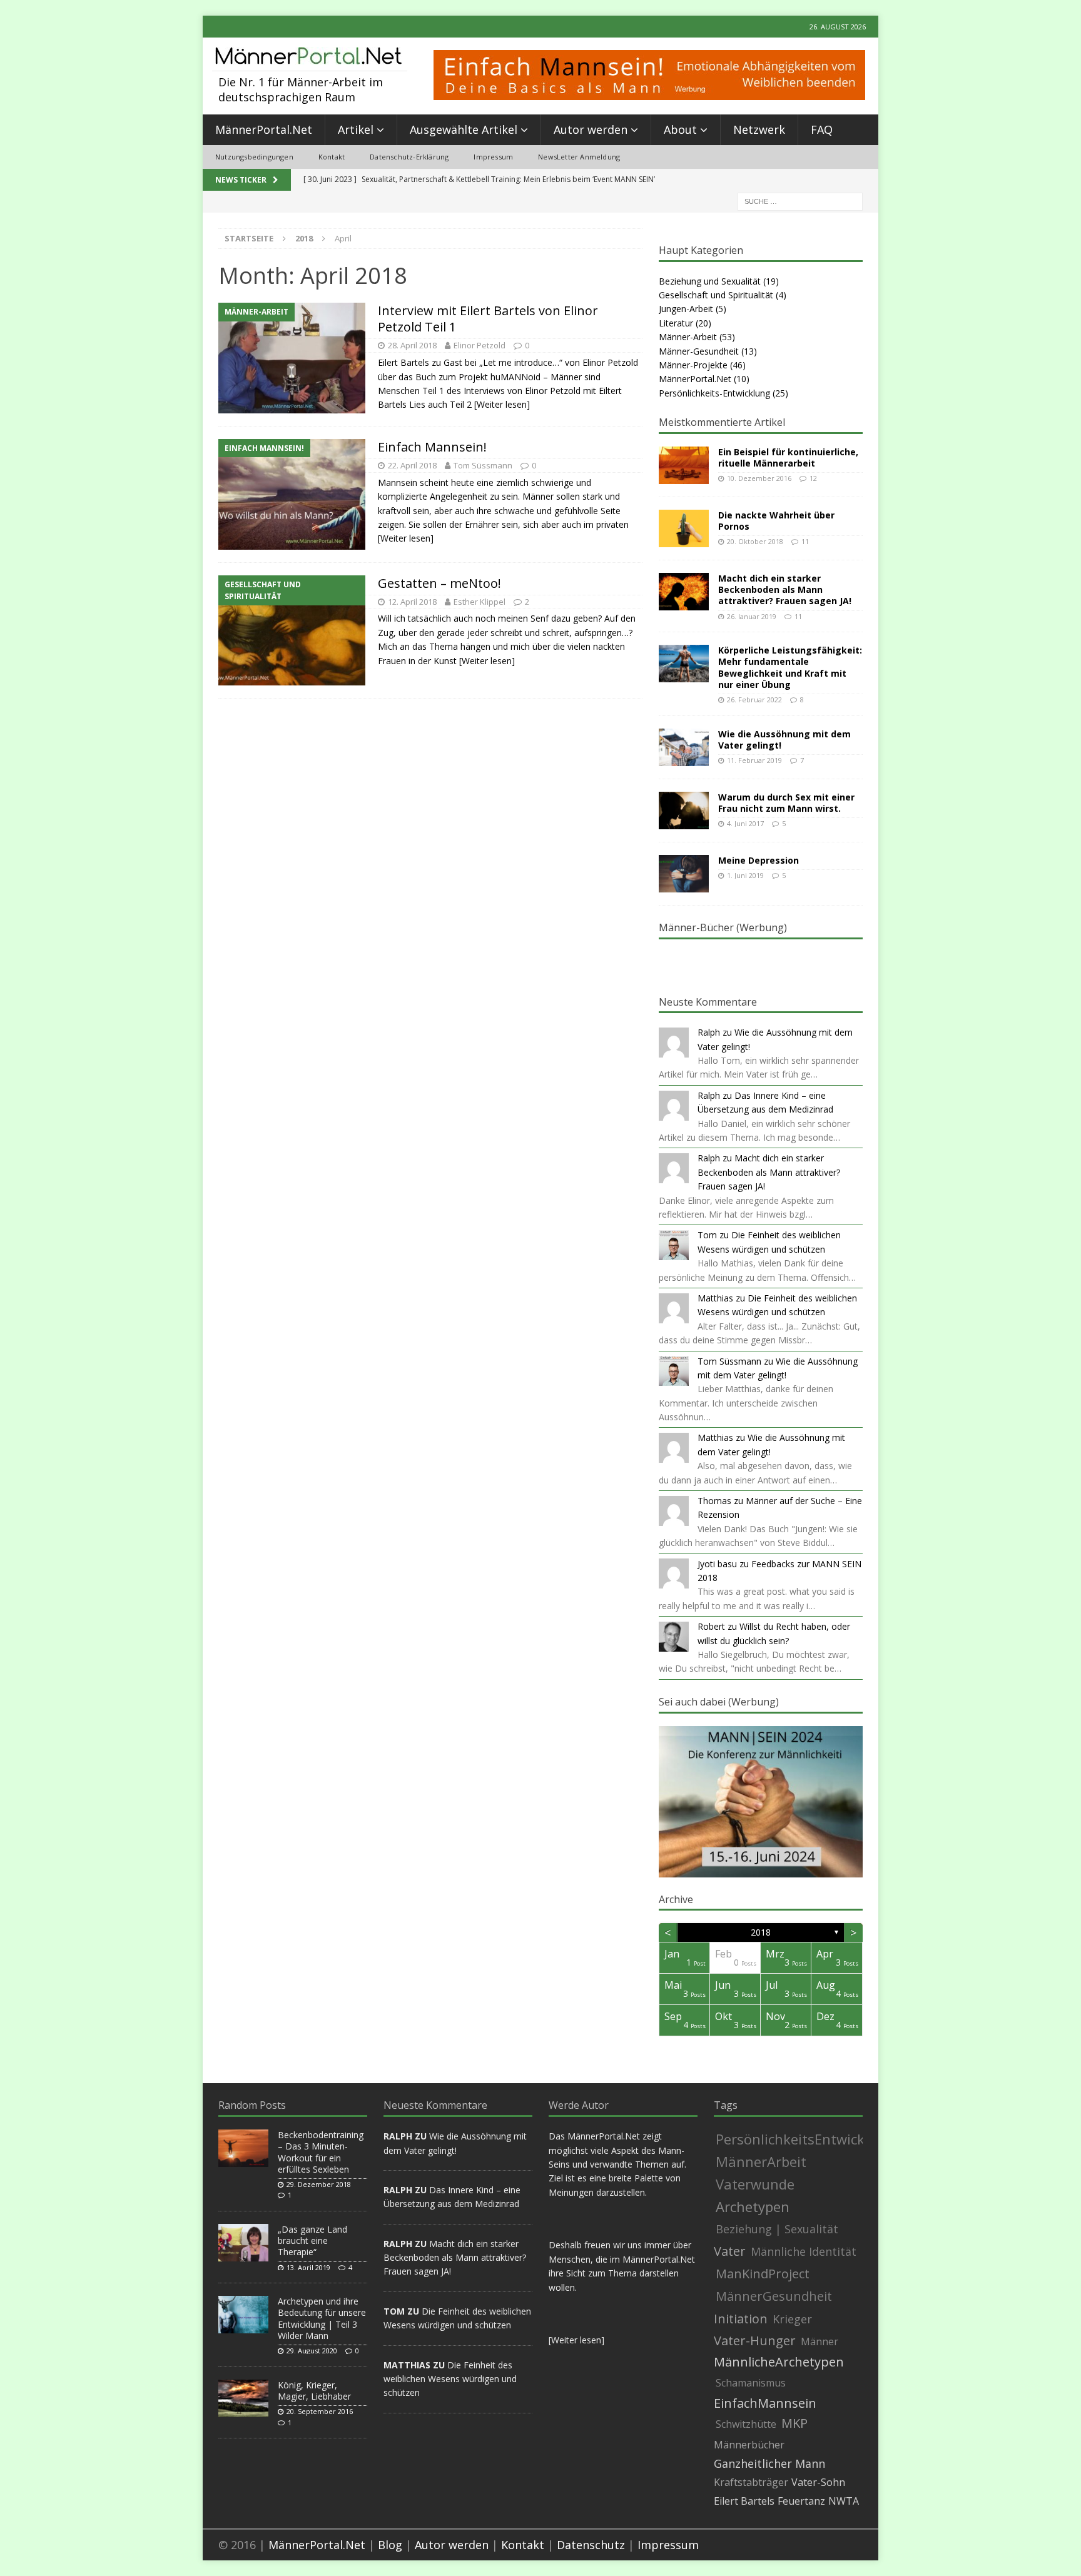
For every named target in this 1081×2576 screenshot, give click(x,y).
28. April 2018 (412, 345)
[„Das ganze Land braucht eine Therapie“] (243, 2243)
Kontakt (332, 157)
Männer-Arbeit (688, 337)
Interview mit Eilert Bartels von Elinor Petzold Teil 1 (488, 319)
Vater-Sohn (818, 2482)
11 (805, 541)
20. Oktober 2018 (755, 541)
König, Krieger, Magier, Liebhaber (314, 2391)
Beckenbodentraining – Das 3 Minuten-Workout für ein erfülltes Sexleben (321, 2152)
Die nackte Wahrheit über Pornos (776, 521)
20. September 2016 (320, 2411)
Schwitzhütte (746, 2424)
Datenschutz (591, 2545)
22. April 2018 (412, 465)
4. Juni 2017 (745, 823)
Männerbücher (749, 2445)
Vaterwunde (755, 2184)
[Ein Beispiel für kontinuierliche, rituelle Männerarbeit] (684, 465)
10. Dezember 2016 (759, 478)
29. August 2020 (312, 2351)
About (680, 129)
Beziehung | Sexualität (777, 2229)
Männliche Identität (804, 2251)
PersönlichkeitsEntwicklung (805, 2139)
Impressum (493, 157)
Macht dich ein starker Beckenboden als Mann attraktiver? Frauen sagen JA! (785, 589)
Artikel (356, 129)
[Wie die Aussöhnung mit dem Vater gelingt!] (684, 747)
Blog (390, 2545)
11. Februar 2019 (754, 760)
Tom (707, 1235)
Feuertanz (801, 2501)
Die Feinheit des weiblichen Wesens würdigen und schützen (450, 2379)
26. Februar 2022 (754, 700)
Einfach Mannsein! (432, 447)
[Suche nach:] (800, 200)
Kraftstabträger (751, 2482)
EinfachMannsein (765, 2403)
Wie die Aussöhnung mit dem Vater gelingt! (784, 740)
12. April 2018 (412, 602)
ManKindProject (763, 2274)
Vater (730, 2251)
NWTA (844, 2501)
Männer (820, 2341)
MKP (794, 2423)
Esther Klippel (480, 602)
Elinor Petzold (480, 345)
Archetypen (753, 2206)
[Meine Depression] (684, 874)
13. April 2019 (308, 2267)
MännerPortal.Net (264, 129)
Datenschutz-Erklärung (409, 157)
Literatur (676, 323)
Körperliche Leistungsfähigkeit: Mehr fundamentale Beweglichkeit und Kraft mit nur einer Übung (790, 667)
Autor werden (591, 129)
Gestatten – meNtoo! (439, 583)
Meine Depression (759, 860)
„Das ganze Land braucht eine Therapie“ (312, 2240)
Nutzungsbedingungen (254, 157)
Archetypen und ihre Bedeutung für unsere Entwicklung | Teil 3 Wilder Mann (322, 2318)
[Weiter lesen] (502, 404)
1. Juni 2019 (745, 875)
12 (813, 478)
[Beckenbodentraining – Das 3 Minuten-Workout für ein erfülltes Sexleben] (243, 2148)
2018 (761, 1932)
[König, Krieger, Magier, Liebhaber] (243, 2398)
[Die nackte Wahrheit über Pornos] (684, 528)
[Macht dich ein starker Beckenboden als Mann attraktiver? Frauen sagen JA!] (684, 592)
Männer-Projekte (693, 365)
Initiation (741, 2319)
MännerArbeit (761, 2161)
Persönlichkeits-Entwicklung (714, 393)
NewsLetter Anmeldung (579, 157)
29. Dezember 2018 (319, 2184)
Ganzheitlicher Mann (769, 2463)
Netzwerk (759, 129)
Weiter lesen (576, 2340)
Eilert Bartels (744, 2501)
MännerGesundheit (774, 2296)
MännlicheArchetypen (779, 2362)
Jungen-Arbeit (686, 309)
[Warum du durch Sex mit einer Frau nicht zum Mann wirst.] (684, 811)
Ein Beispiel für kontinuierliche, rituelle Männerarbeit (788, 457)
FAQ (822, 129)
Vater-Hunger (755, 2341)
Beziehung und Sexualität (710, 281)
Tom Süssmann (483, 465)
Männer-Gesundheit (699, 351)
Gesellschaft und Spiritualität (716, 295)
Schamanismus (751, 2383)
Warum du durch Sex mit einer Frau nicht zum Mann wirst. (786, 803)
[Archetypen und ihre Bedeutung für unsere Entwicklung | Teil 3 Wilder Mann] (243, 2315)
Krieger (792, 2319)
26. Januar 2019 (752, 616)
